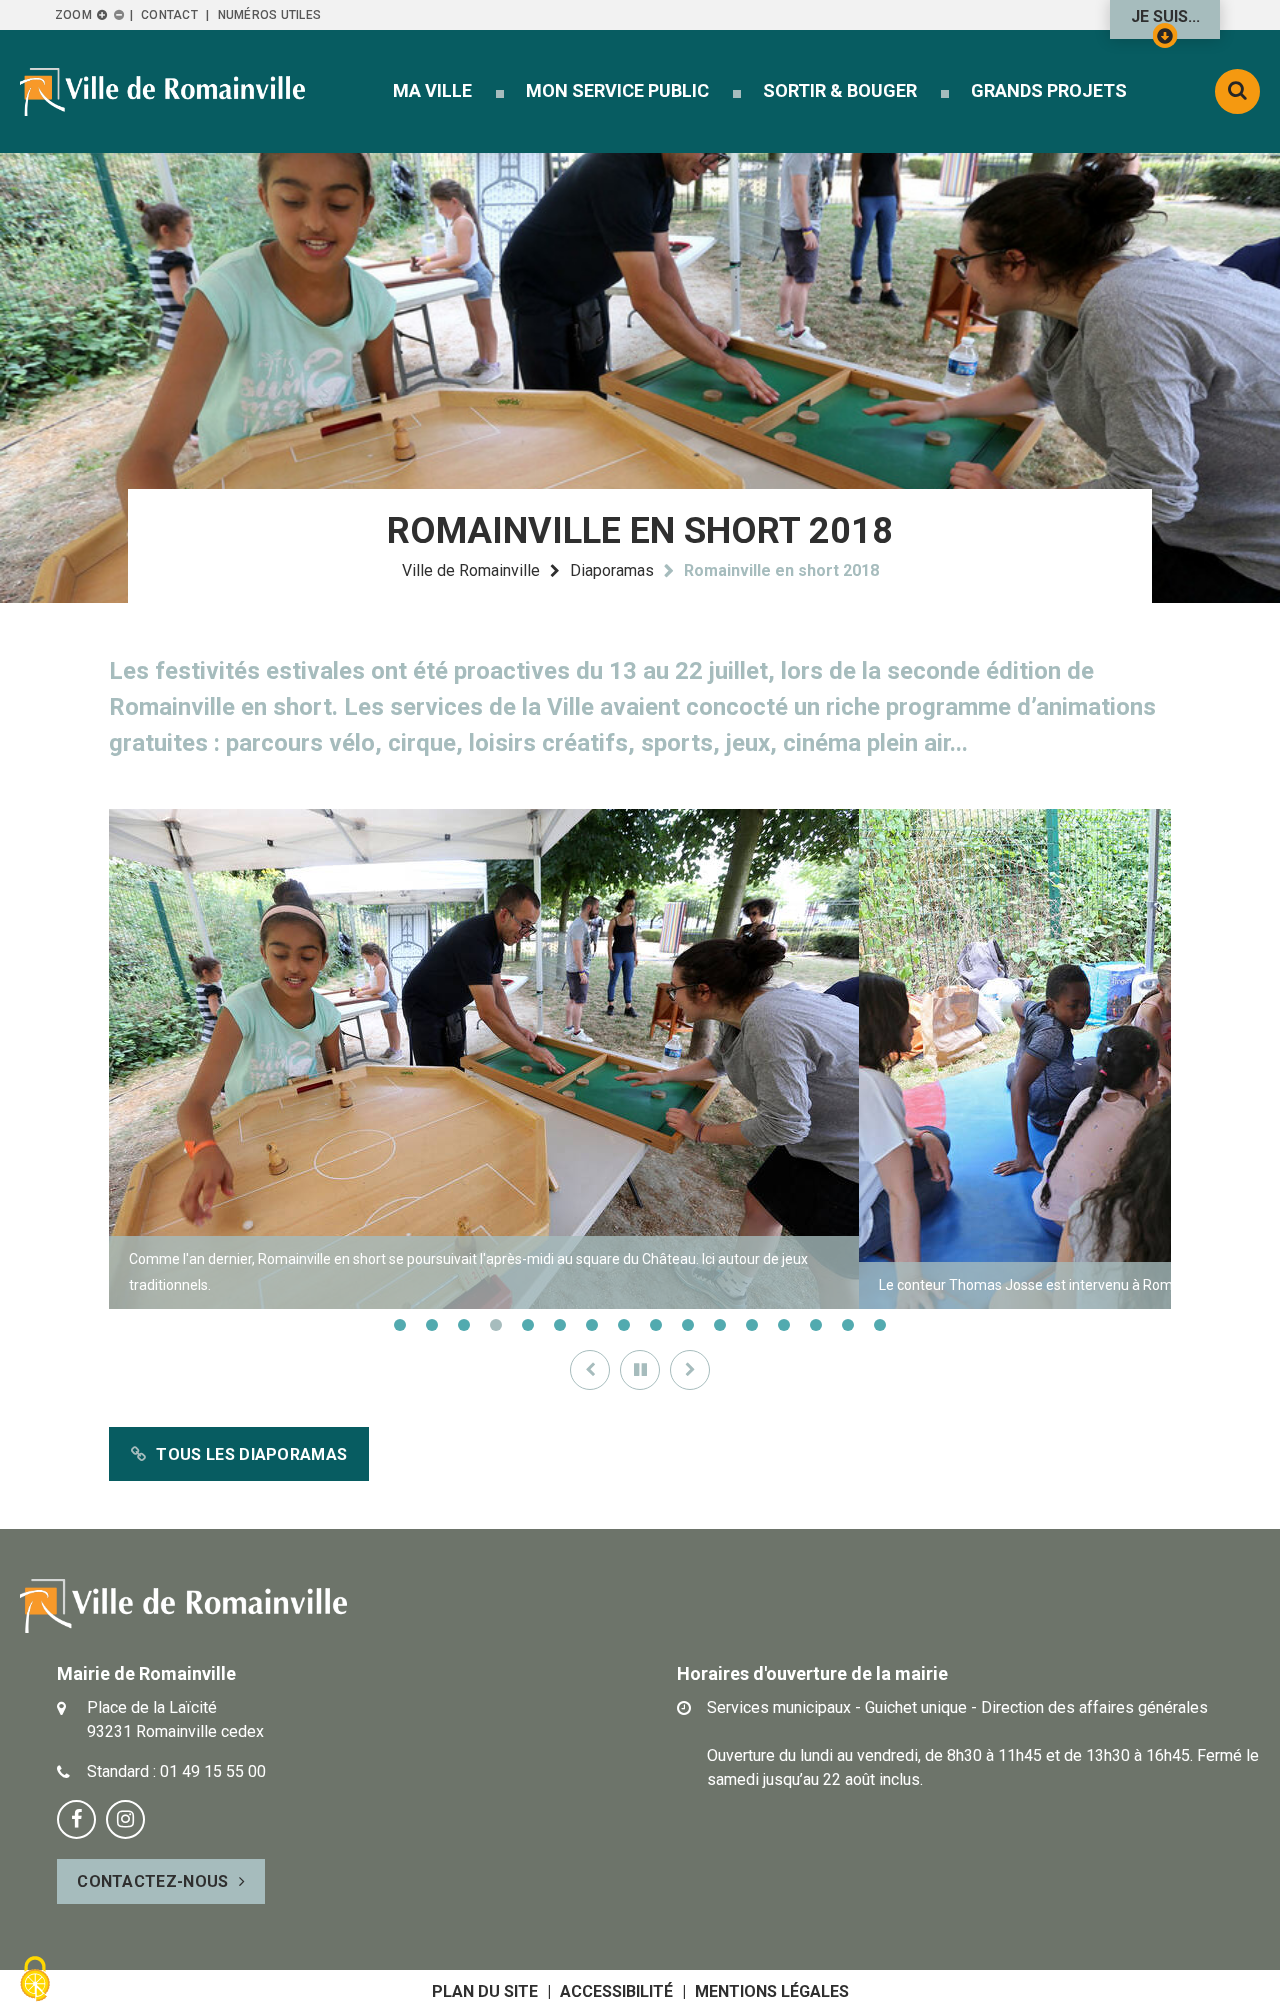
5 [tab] (528, 1325)
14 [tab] (816, 1325)
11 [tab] (720, 1325)
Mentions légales (772, 1991)
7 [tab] (592, 1325)
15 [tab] (848, 1325)
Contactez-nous (152, 1881)
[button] (432, 90)
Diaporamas (612, 570)
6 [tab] (560, 1325)
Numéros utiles (269, 15)
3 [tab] (464, 1325)
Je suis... (1165, 16)
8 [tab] (624, 1325)
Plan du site (485, 1991)
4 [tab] (496, 1325)
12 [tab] (752, 1325)
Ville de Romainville (471, 570)
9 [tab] (656, 1325)
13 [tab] (784, 1325)
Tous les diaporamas (251, 1454)
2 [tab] (432, 1325)
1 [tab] (400, 1325)
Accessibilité (616, 1991)
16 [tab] (880, 1325)
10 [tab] (688, 1325)
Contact (169, 15)
